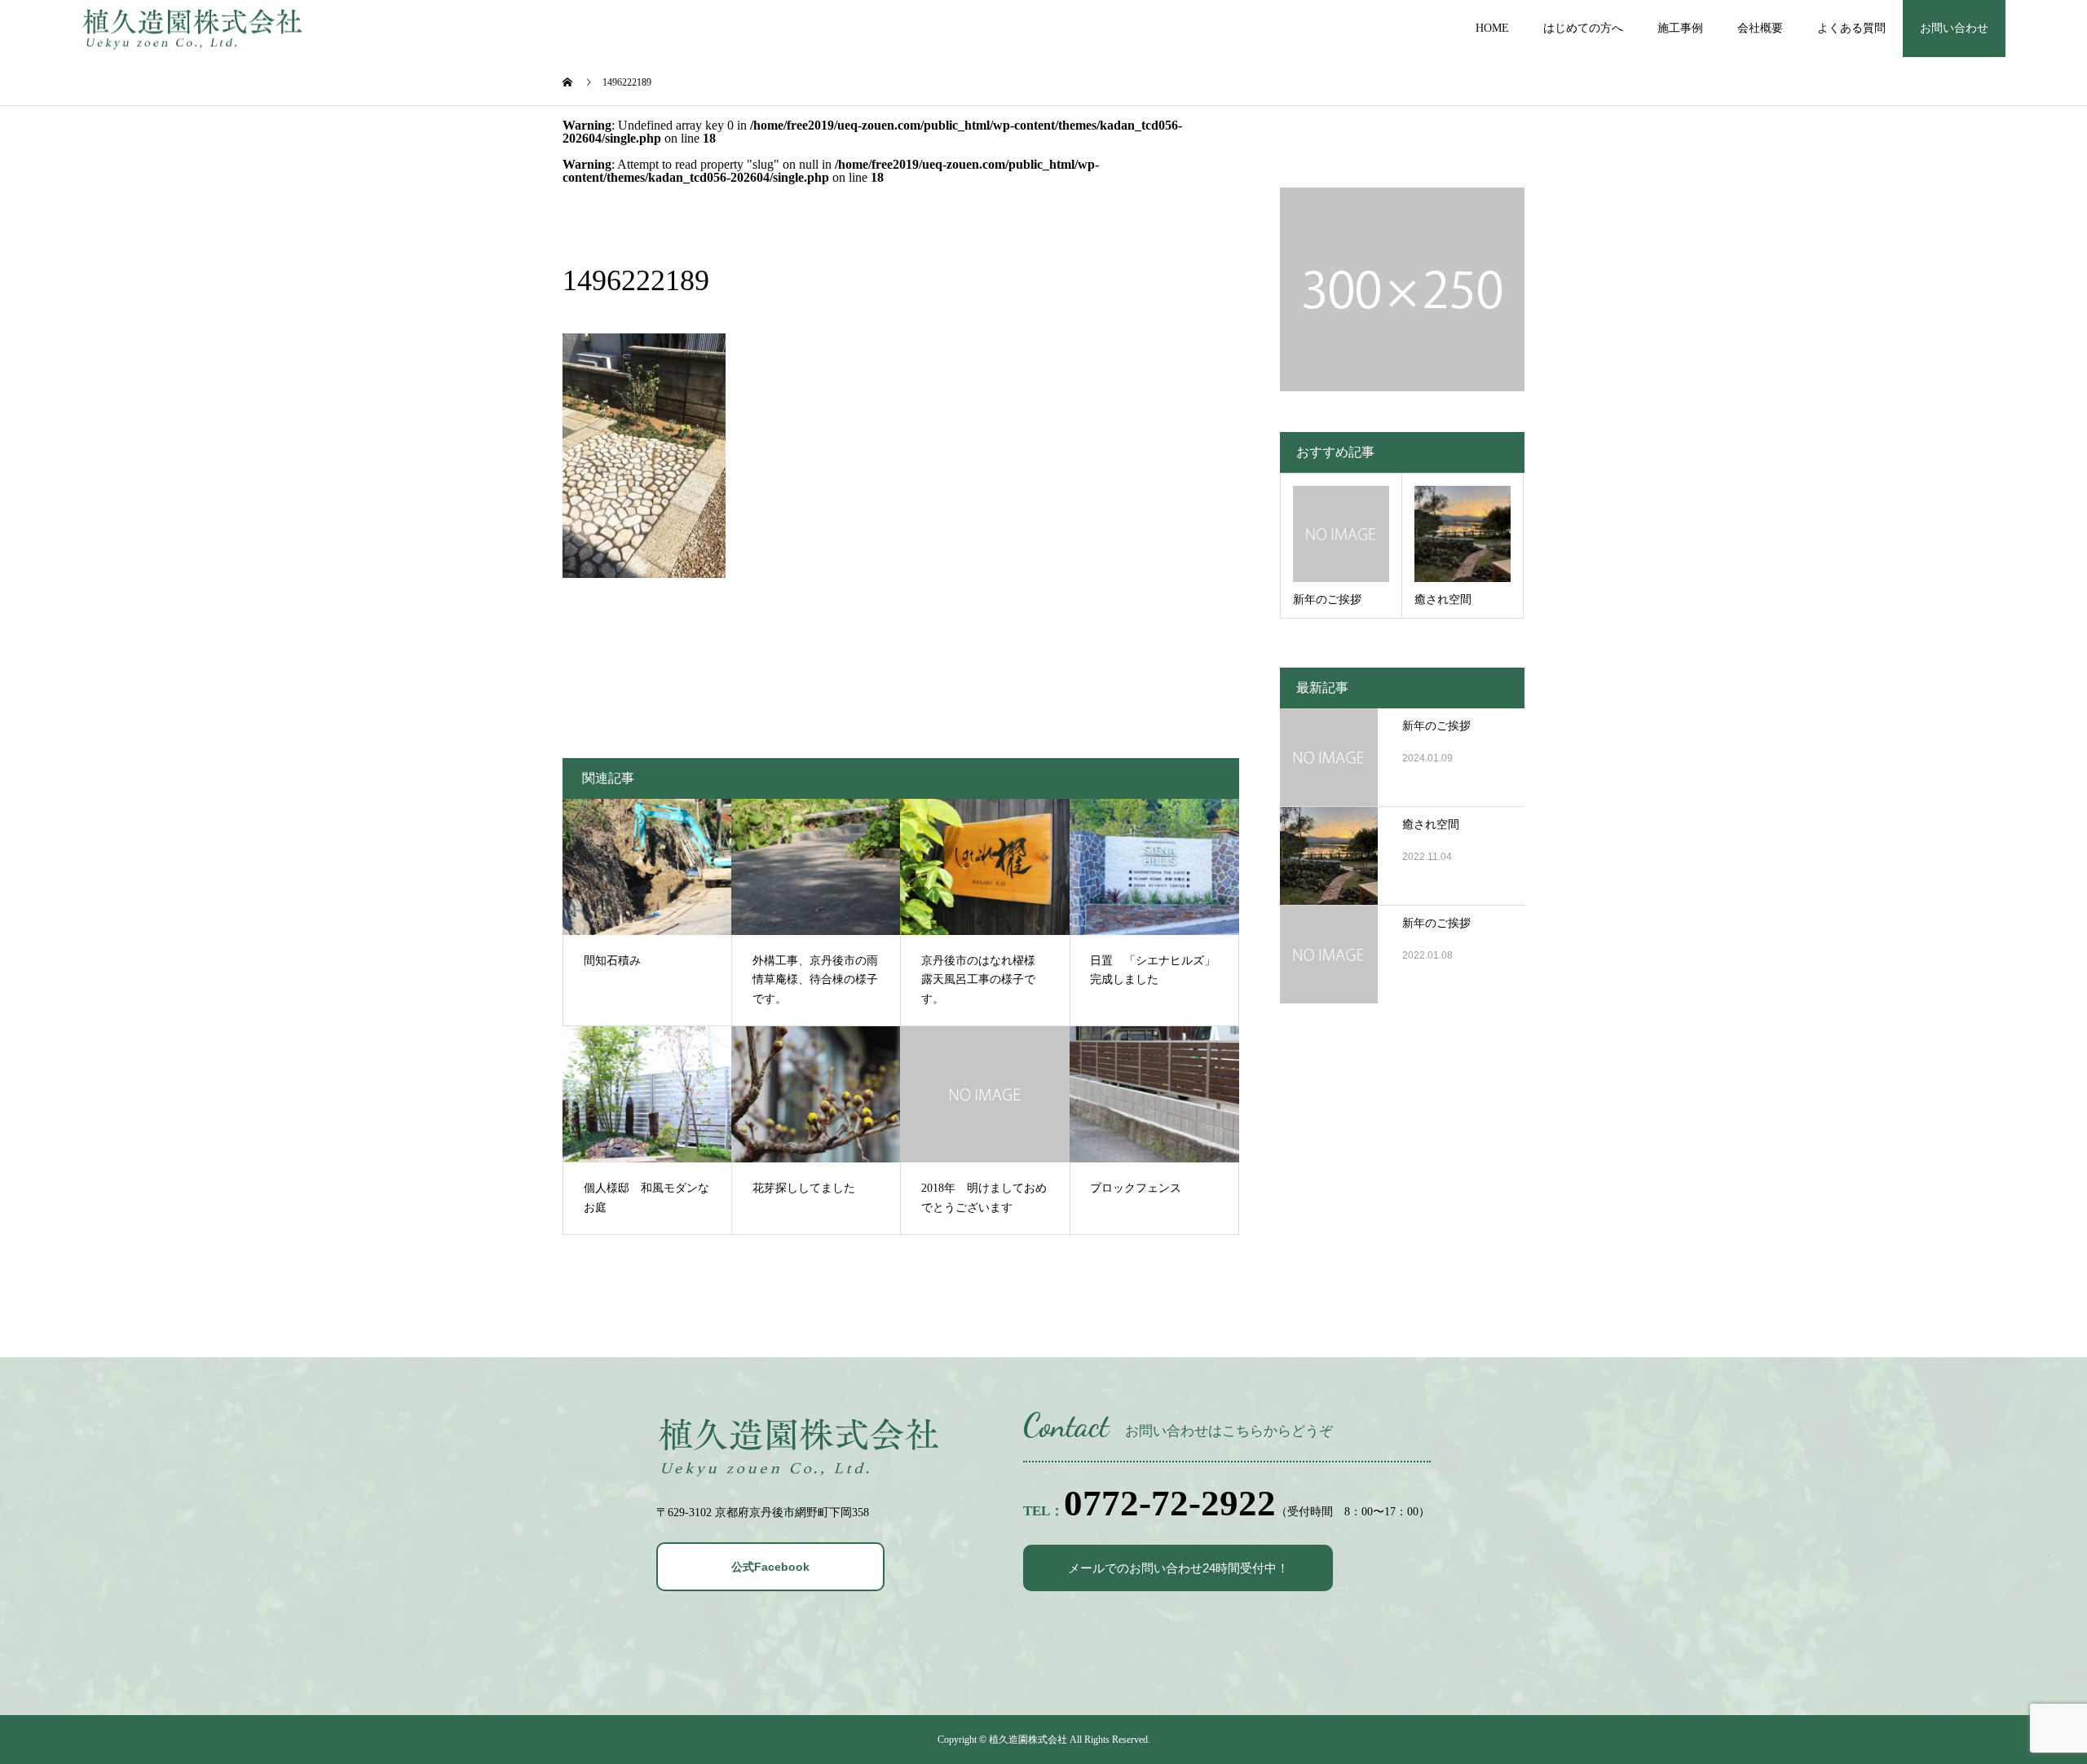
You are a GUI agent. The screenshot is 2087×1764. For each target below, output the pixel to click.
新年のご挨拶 (1436, 726)
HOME (1492, 28)
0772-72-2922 (1170, 1503)
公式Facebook (770, 1567)
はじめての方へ (1583, 28)
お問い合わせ (1954, 28)
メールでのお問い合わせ (1178, 1568)
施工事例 (1680, 28)
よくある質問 (1851, 28)
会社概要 (1760, 28)
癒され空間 (1431, 825)
